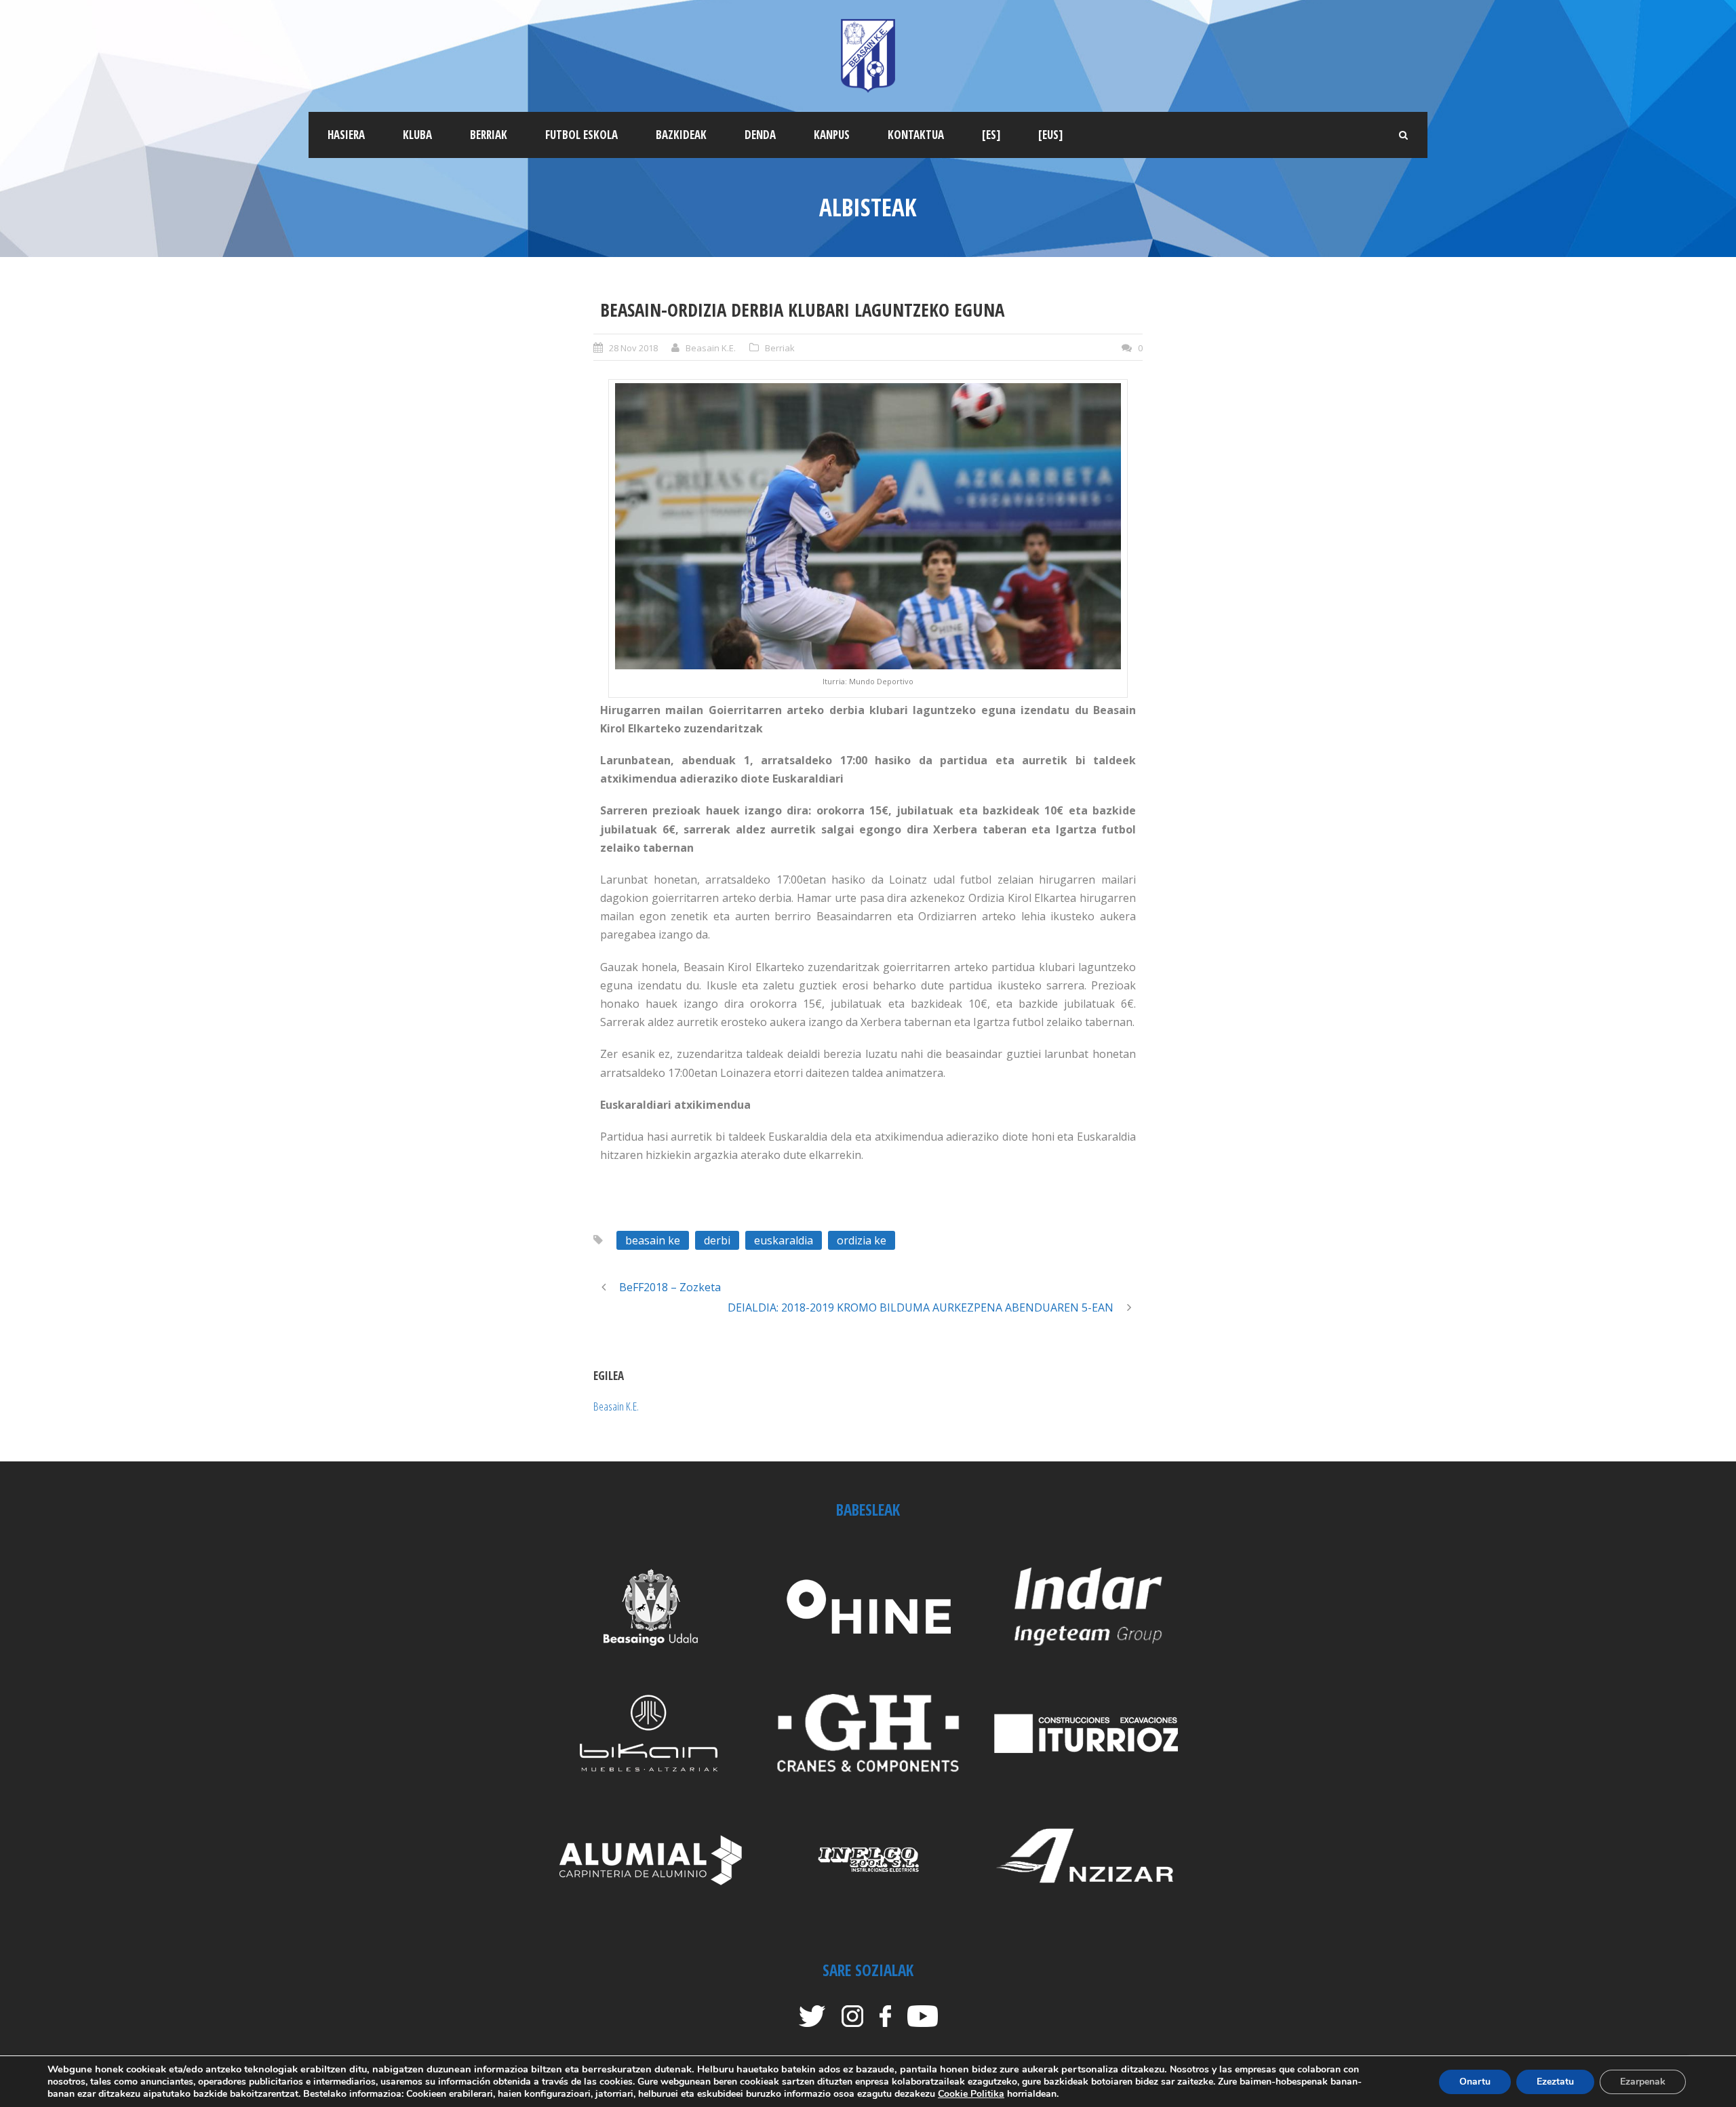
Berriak (780, 348)
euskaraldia (784, 1240)
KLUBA (417, 135)
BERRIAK (489, 135)
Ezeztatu (1555, 2082)
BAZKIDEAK (681, 135)
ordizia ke (862, 1240)
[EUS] (1050, 135)
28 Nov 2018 (633, 348)
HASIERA (346, 135)
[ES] (991, 135)
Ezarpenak (1643, 2082)
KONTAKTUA (916, 135)
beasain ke (653, 1240)
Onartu (1475, 2082)
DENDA (760, 135)
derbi (717, 1240)
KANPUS (832, 135)
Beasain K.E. (711, 348)
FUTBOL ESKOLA (581, 135)
